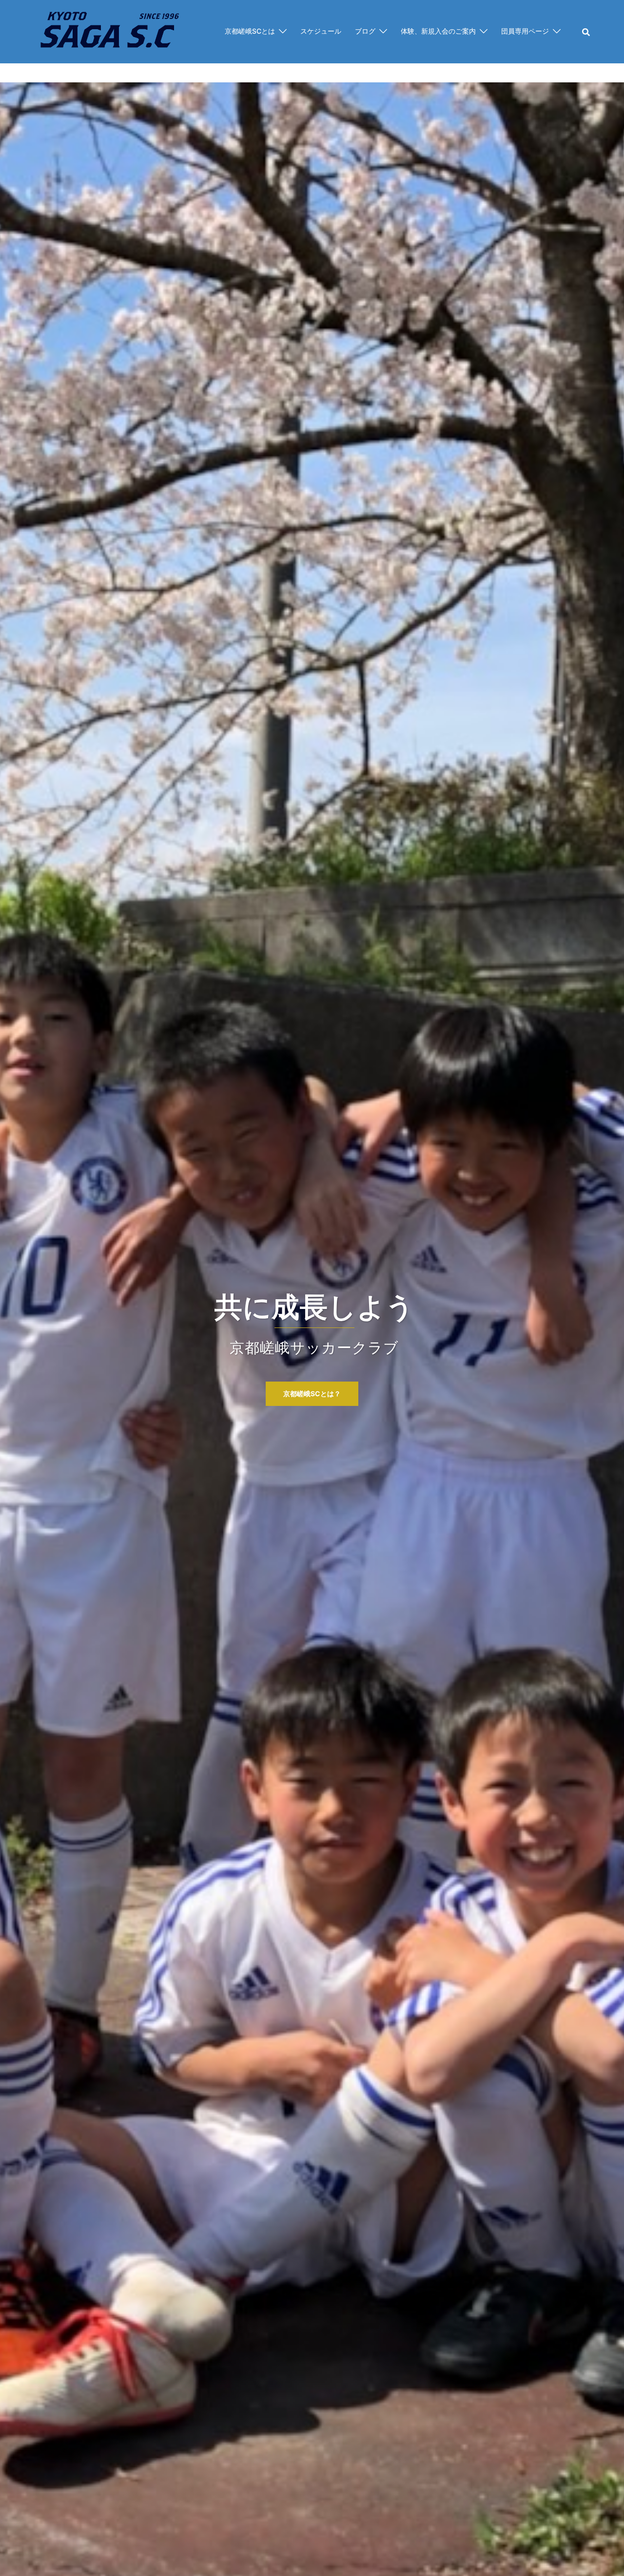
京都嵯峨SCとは (250, 31)
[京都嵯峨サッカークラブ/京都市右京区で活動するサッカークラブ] (109, 31)
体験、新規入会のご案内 (438, 31)
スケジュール (321, 31)
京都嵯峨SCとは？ (312, 1394)
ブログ (365, 31)
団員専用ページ (525, 31)
